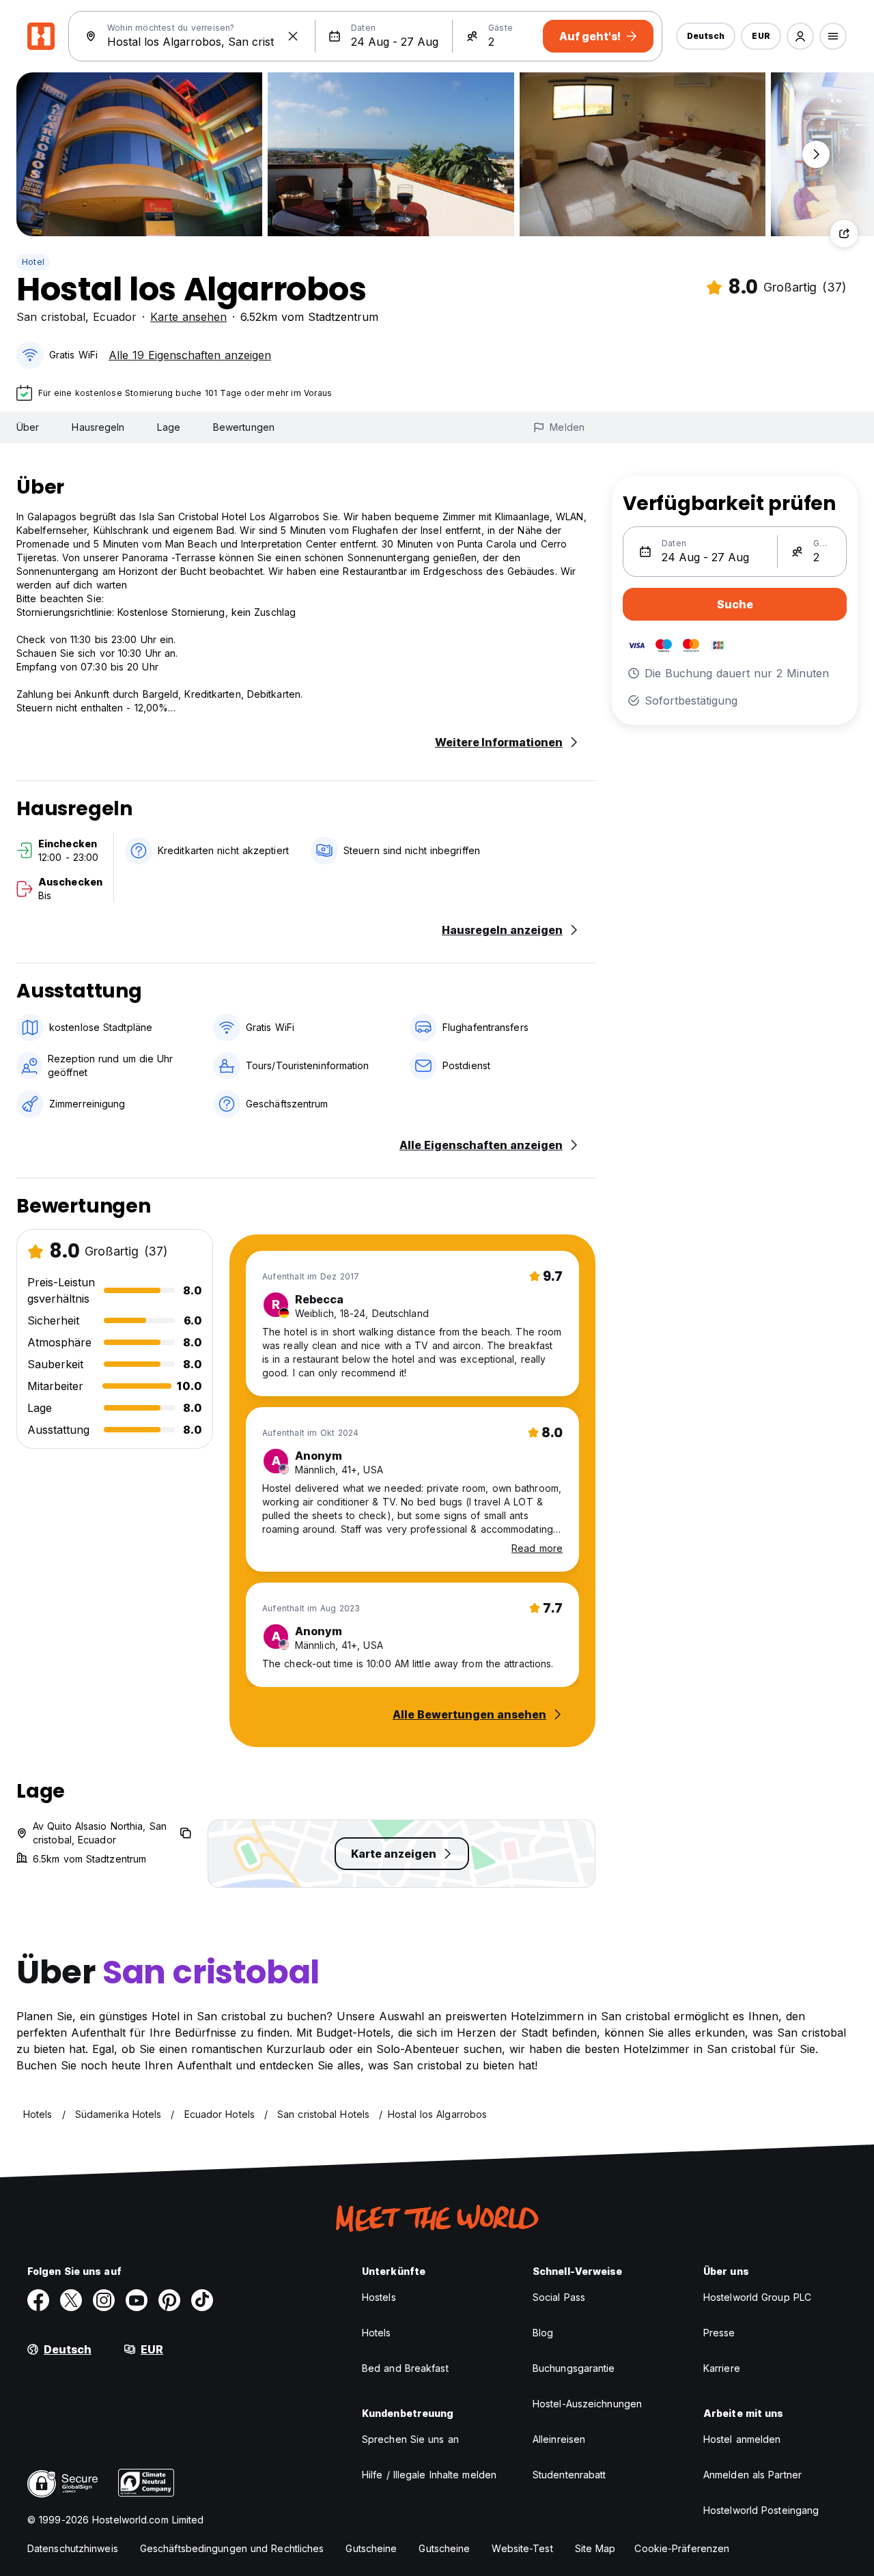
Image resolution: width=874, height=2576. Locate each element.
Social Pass (559, 2297)
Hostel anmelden (742, 2439)
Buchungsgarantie (574, 2368)
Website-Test (522, 2548)
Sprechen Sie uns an (410, 2439)
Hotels (377, 2333)
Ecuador (115, 317)
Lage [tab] (168, 427)
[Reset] (293, 36)
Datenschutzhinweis (73, 2548)
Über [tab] (28, 427)
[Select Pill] (800, 36)
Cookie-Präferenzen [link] (682, 2548)
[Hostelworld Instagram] (104, 2300)
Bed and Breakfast (405, 2368)
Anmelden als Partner (752, 2475)
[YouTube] (137, 2300)
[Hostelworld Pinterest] (169, 2300)
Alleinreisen (559, 2439)
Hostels (379, 2297)
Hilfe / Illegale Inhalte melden (429, 2475)
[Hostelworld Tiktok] (202, 2300)
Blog (543, 2333)
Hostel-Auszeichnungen (587, 2404)
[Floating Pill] (816, 154)
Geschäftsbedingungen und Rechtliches (232, 2548)
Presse (719, 2333)
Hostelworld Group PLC (757, 2297)
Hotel (33, 262)
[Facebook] (38, 2300)
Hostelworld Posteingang (761, 2510)
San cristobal (51, 317)
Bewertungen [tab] (244, 427)
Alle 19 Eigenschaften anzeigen (190, 355)
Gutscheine (371, 2548)
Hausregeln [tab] (98, 427)
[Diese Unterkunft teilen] (844, 233)
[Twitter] (71, 2300)
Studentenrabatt (569, 2475)
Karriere (722, 2368)
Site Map (595, 2548)
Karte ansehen (188, 317)
